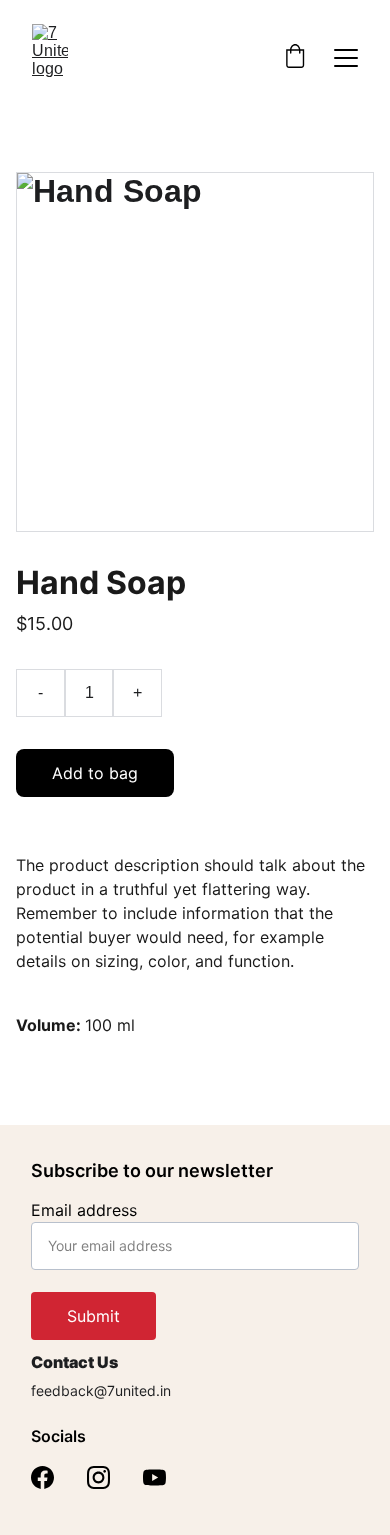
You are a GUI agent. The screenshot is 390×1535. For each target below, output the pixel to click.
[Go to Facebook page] (42, 1477)
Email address (84, 1210)
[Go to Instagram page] (98, 1477)
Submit (93, 1316)
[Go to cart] (295, 58)
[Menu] (346, 58)
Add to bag (95, 773)
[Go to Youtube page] (154, 1477)
